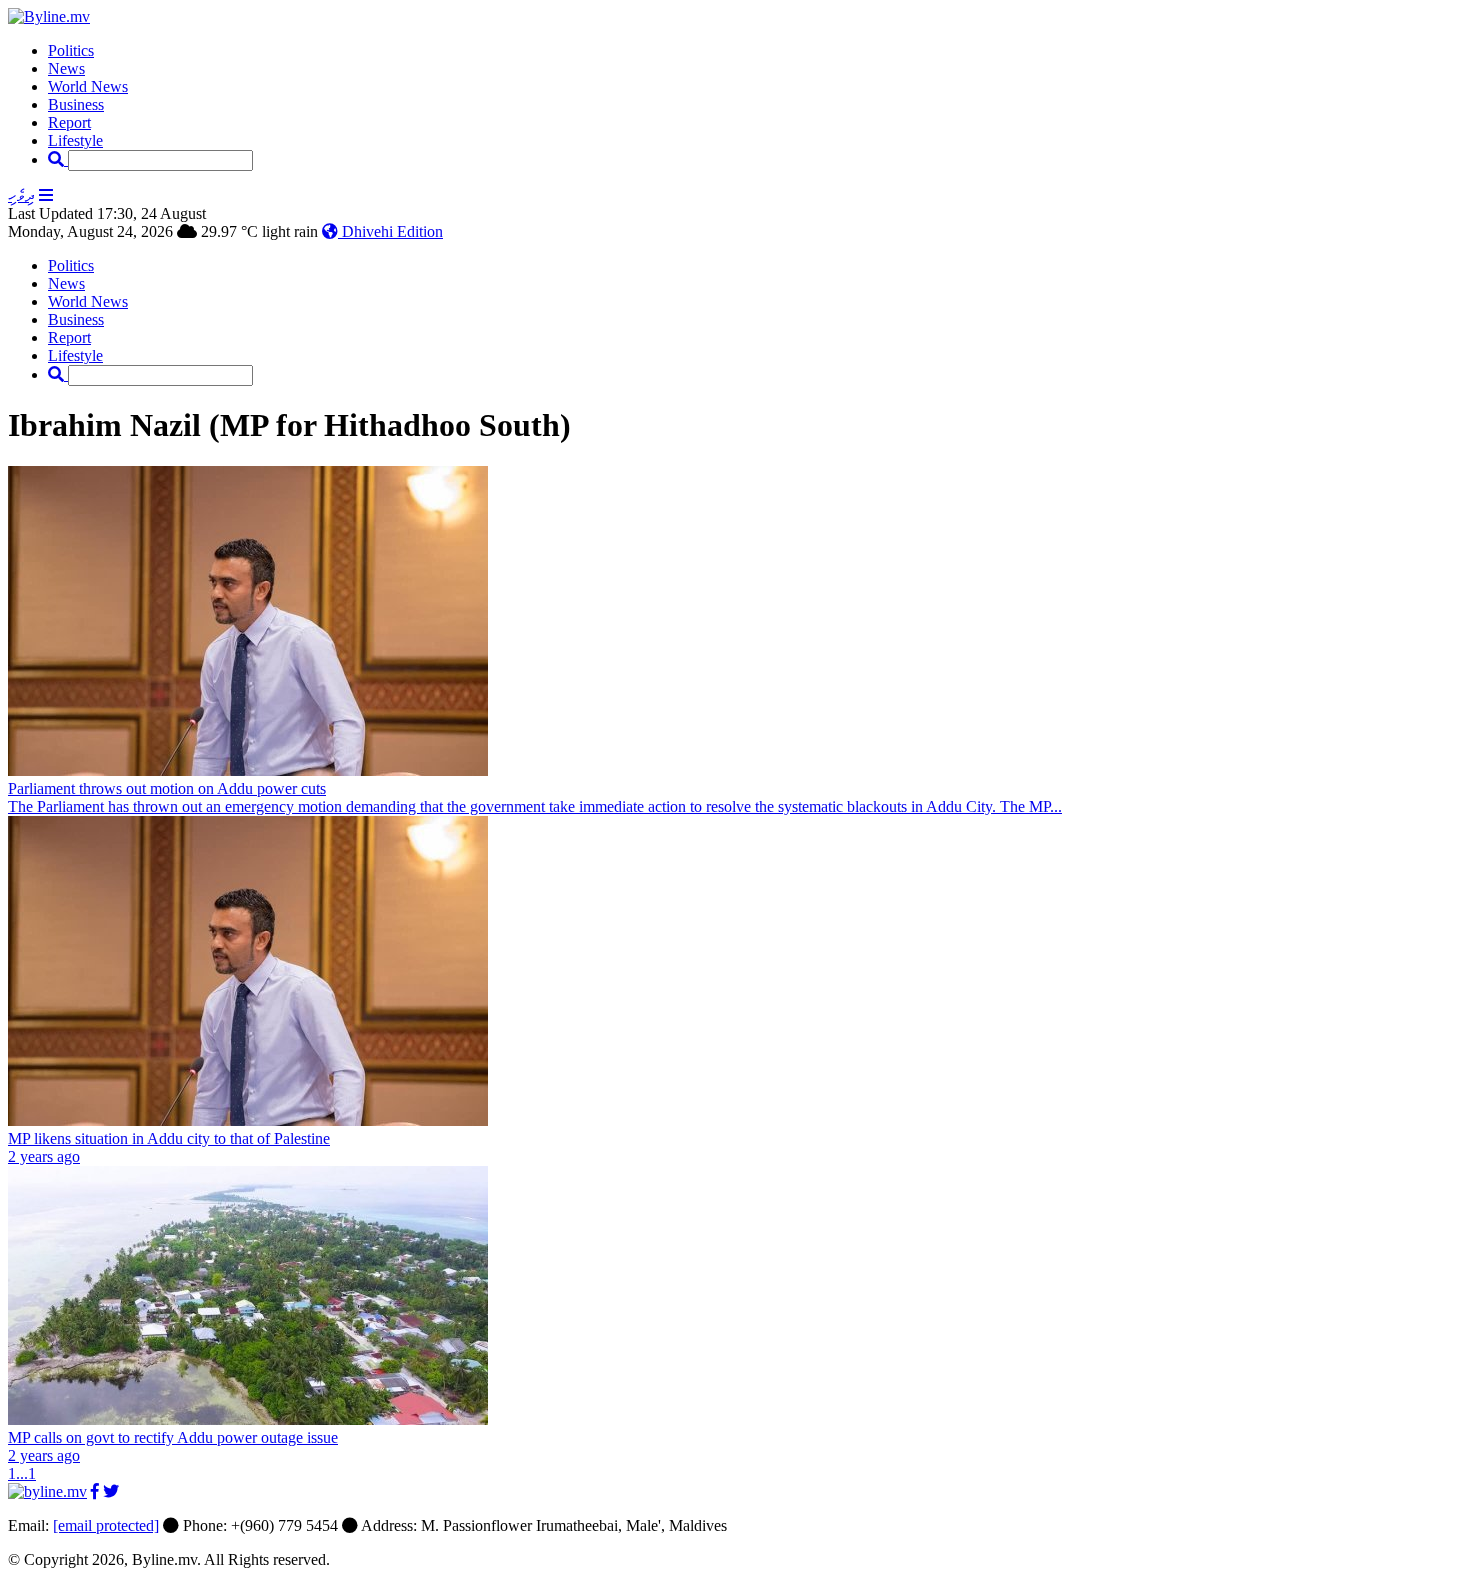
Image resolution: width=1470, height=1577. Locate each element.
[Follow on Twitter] (111, 1491)
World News (88, 86)
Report (69, 122)
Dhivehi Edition (390, 231)
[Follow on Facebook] (95, 1491)
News (66, 68)
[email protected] (106, 1525)
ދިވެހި (21, 195)
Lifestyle (75, 140)
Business (76, 104)
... (22, 1473)
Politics (71, 50)
